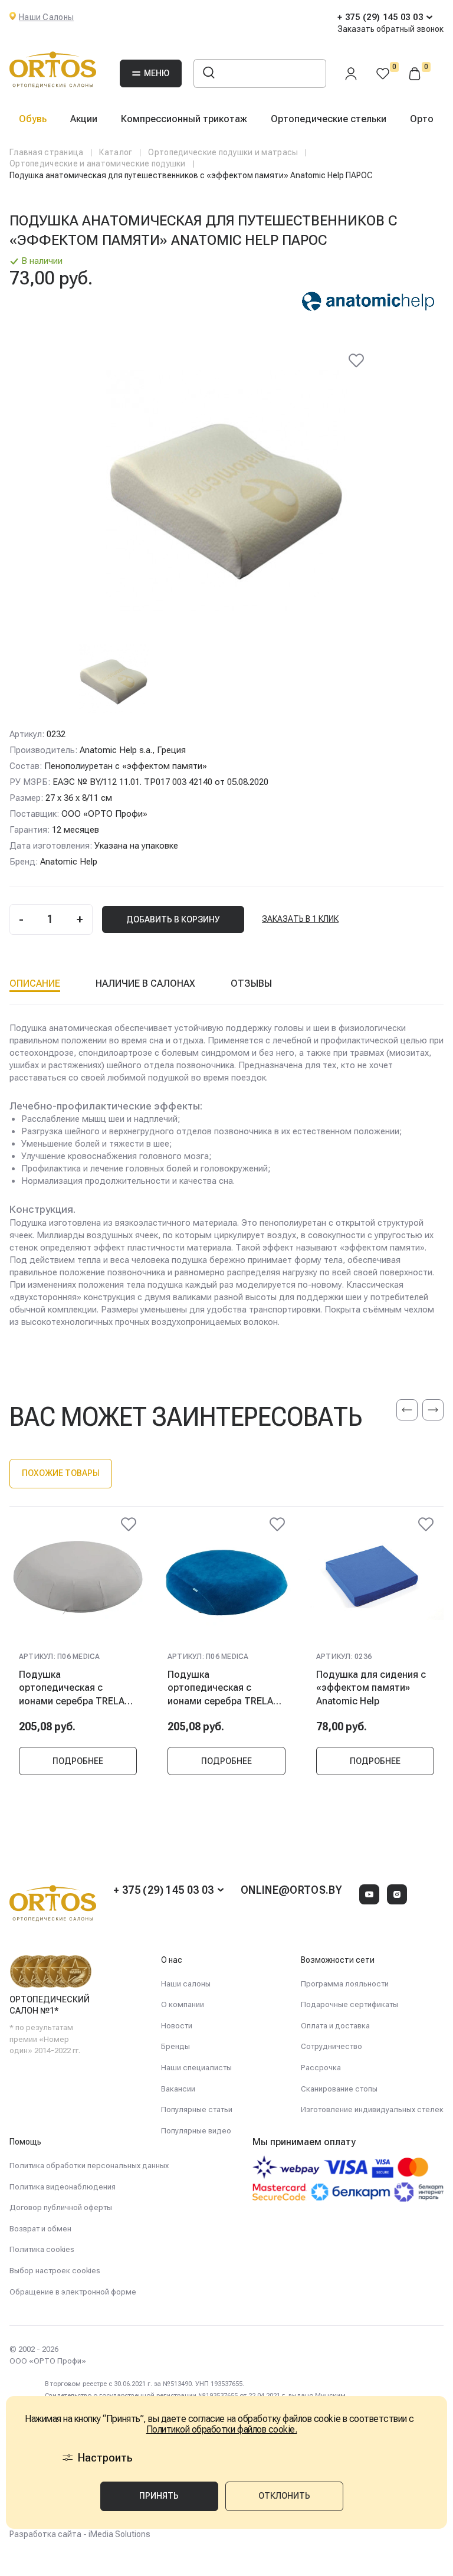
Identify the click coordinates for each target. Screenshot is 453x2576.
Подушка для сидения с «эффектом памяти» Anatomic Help (371, 1688)
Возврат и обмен (40, 2229)
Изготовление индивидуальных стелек (372, 2109)
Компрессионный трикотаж (184, 119)
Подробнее (78, 1761)
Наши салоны (186, 1984)
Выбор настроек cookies (55, 2271)
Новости (177, 2026)
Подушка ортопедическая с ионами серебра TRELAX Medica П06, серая (75, 1688)
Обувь (33, 119)
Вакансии (178, 2089)
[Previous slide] (407, 1410)
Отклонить (284, 2496)
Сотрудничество (331, 2046)
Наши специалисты (196, 2068)
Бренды (175, 2046)
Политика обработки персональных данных (89, 2166)
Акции (84, 119)
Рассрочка (321, 2068)
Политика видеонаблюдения (63, 2187)
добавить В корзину (173, 919)
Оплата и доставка (335, 2026)
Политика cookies (42, 2249)
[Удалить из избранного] (356, 361)
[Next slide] (433, 1410)
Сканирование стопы (339, 2089)
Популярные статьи (197, 2109)
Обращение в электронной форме (73, 2292)
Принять (159, 2496)
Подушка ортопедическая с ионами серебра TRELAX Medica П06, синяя (223, 1688)
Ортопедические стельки (329, 119)
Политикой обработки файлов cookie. (222, 2430)
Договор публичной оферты (61, 2207)
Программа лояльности (345, 1984)
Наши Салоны (46, 17)
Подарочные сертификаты (349, 2004)
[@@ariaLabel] (129, 1524)
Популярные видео (196, 2131)
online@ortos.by (291, 1890)
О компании (183, 2004)
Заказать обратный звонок (390, 29)
